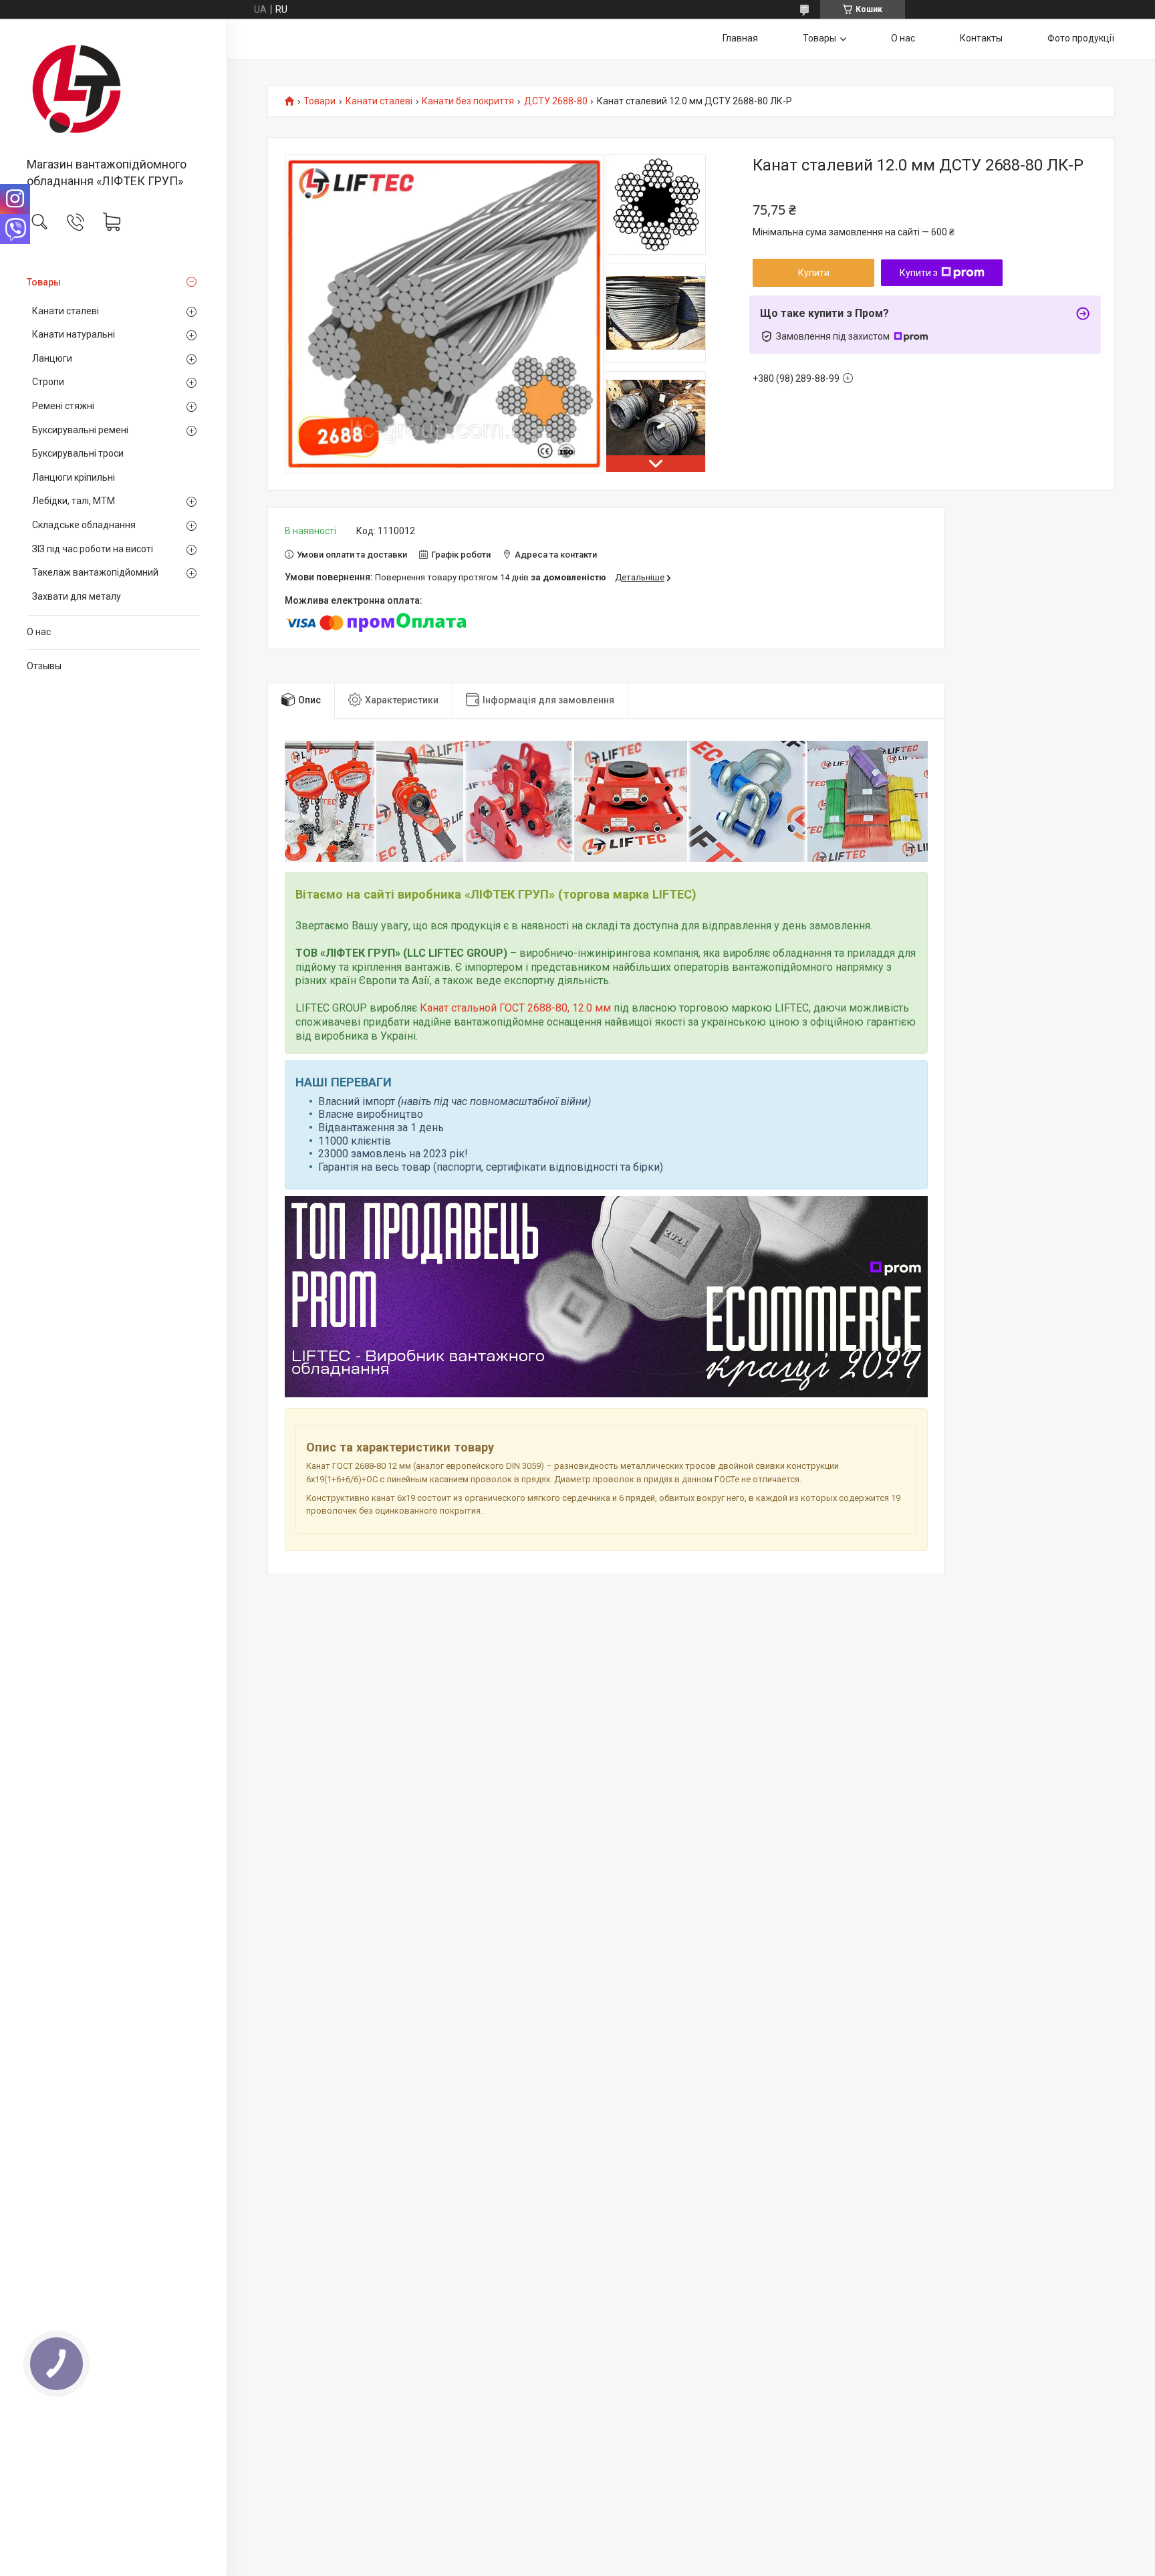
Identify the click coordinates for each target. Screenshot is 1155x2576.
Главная (740, 38)
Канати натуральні (74, 334)
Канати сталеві (66, 311)
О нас (39, 632)
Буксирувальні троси (78, 453)
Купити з (919, 273)
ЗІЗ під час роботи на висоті (93, 549)
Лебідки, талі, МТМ (74, 501)
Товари (319, 101)
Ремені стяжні (63, 406)
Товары (44, 282)
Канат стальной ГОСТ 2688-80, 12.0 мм (515, 1008)
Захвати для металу (77, 596)
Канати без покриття (468, 101)
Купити (814, 273)
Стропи (48, 382)
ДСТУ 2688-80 (556, 101)
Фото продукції (1081, 38)
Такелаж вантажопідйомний (95, 572)
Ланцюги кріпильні (74, 477)
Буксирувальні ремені (80, 430)
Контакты (981, 38)
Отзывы (44, 666)
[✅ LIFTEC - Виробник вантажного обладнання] (113, 89)
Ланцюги (52, 358)
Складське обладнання (84, 525)
